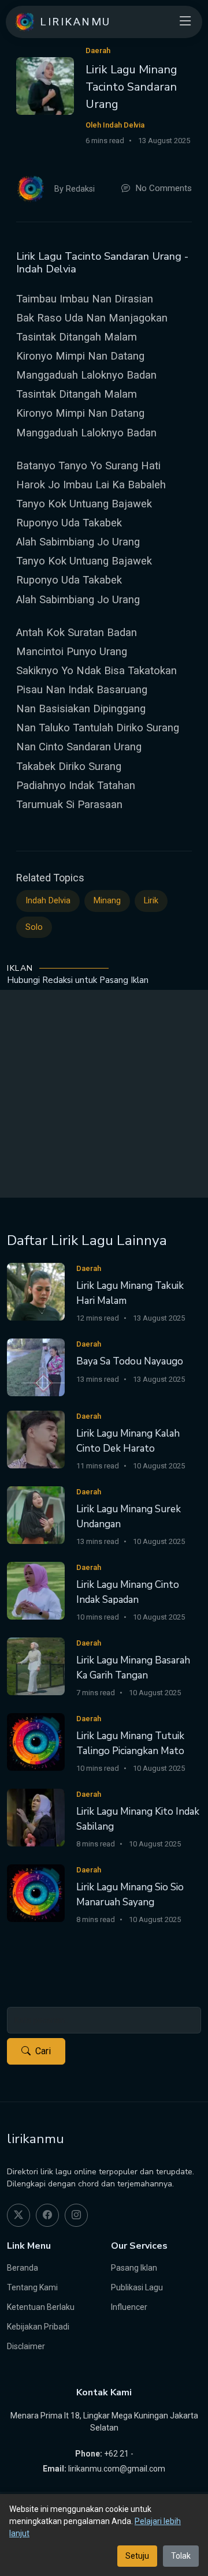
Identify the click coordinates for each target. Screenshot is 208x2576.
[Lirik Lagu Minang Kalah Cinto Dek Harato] (36, 1439)
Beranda (23, 2268)
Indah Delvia (48, 901)
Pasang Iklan (134, 2268)
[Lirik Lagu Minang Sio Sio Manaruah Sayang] (36, 1892)
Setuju (137, 2556)
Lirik (151, 901)
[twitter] (18, 2215)
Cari (43, 2051)
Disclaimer (26, 2346)
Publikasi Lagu (137, 2287)
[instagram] (76, 2215)
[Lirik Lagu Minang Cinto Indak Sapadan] (36, 1590)
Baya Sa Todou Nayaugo (130, 1361)
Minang (107, 901)
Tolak (181, 2556)
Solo (34, 927)
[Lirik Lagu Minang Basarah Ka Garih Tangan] (36, 1665)
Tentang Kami (32, 2287)
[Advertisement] (104, 1094)
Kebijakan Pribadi (38, 2327)
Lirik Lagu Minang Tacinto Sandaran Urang (131, 87)
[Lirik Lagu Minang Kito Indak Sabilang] (36, 1817)
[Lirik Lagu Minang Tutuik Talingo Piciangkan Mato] (36, 1741)
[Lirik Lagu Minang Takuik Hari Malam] (36, 1291)
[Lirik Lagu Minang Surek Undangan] (36, 1514)
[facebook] (47, 2215)
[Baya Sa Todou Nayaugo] (36, 1366)
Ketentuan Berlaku (41, 2307)
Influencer (129, 2307)
